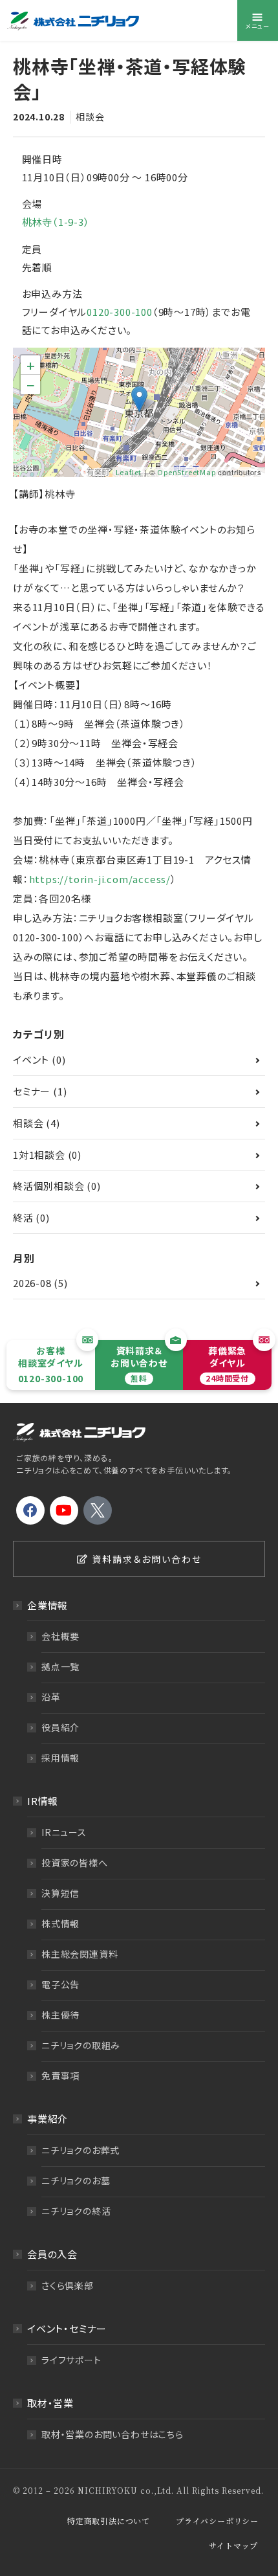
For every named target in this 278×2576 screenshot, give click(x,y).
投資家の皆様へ (75, 1863)
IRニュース (64, 1832)
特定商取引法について (109, 2521)
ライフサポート (71, 2360)
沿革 (51, 1697)
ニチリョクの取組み (81, 2045)
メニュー (257, 26)
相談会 (90, 117)
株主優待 (60, 2015)
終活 (23, 1217)
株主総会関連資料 (80, 1954)
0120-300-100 (120, 312)
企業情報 (48, 1605)
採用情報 (60, 1758)
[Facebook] (30, 1510)
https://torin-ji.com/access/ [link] (100, 879)
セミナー (32, 1091)
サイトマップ (233, 2545)
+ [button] (31, 365)
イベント (31, 1059)
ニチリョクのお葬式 (80, 2150)
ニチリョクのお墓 (76, 2180)
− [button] (31, 385)
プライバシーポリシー (217, 2521)
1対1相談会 (39, 1155)
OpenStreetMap (186, 472)
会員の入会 (52, 2254)
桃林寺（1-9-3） (56, 222)
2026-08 (32, 1283)
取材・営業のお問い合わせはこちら (112, 2434)
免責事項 (60, 2076)
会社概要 (60, 1636)
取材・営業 (50, 2403)
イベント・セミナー (67, 2328)
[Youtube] (64, 1510)
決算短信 (60, 1893)
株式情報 (60, 1923)
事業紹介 (48, 2119)
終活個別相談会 (49, 1186)
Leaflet (129, 472)
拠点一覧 (60, 1666)
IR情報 (43, 1801)
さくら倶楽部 (68, 2285)
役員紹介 (60, 1727)
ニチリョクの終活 (76, 2211)
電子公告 (60, 1984)
